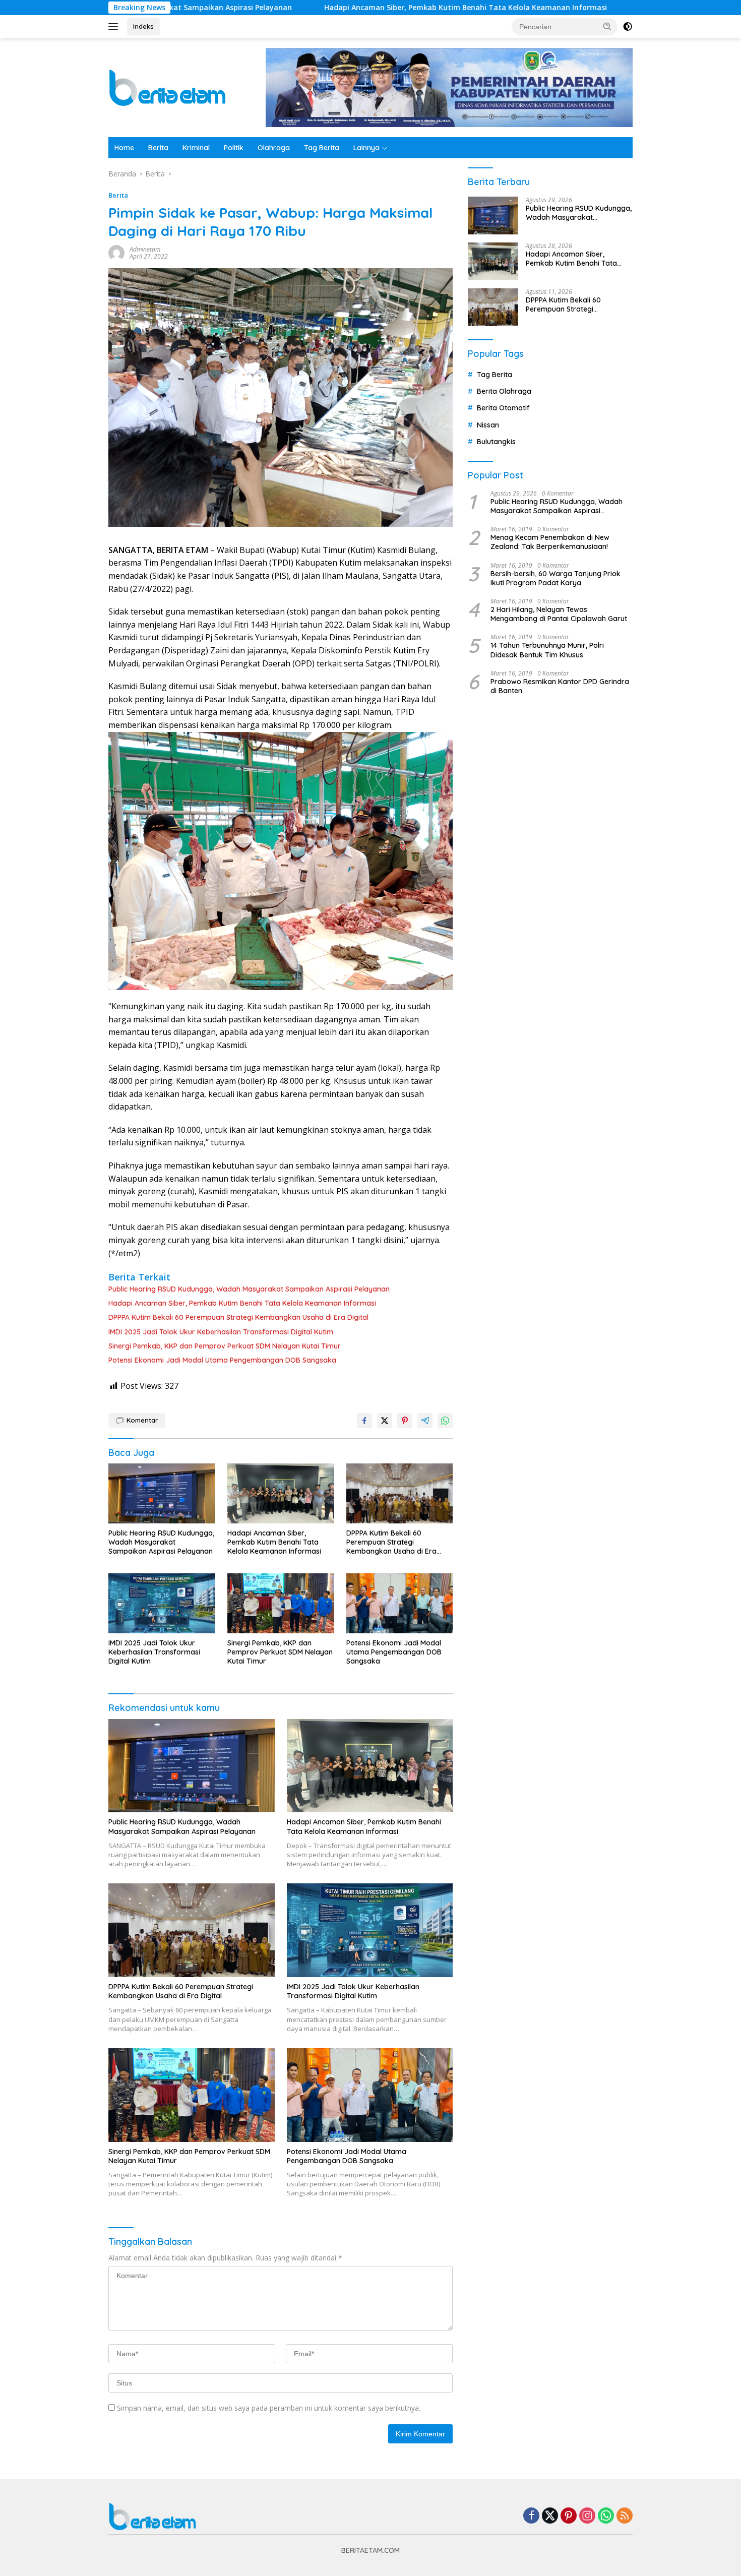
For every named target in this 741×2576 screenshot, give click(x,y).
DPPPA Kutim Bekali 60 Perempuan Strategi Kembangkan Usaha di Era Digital (238, 1317)
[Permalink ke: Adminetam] (116, 252)
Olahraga (274, 148)
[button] (607, 26)
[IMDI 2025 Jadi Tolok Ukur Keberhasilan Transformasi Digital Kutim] (162, 1603)
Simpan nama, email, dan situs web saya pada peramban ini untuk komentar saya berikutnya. (269, 2408)
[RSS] (625, 2516)
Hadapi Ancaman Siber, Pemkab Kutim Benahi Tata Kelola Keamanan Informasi (350, 8)
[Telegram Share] (425, 1421)
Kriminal (196, 148)
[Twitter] (550, 2516)
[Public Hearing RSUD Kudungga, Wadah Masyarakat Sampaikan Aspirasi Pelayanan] (162, 1493)
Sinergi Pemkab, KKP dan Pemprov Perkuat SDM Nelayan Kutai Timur (225, 1346)
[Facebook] (531, 2516)
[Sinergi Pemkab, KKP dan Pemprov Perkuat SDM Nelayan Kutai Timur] (281, 1603)
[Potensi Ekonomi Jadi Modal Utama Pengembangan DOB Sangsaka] (400, 1603)
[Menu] (115, 27)
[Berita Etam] (169, 87)
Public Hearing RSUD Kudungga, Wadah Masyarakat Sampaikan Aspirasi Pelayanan (249, 1289)
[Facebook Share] (364, 1421)
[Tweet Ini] (385, 1421)
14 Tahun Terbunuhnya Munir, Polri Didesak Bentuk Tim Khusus (547, 650)
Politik (234, 148)
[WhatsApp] (606, 2516)
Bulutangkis (496, 442)
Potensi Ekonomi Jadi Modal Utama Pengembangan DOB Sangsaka (222, 1360)
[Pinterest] (569, 2516)
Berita (158, 148)
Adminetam (145, 249)
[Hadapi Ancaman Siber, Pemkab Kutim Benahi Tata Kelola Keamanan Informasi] (281, 1493)
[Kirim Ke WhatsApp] (445, 1421)
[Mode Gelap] (628, 27)
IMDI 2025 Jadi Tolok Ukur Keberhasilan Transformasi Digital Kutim (221, 1332)
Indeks (143, 26)
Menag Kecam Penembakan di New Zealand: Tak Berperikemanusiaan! (550, 542)
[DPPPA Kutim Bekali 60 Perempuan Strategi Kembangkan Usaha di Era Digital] (400, 1493)
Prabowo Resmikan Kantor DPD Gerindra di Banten (560, 686)
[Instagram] (587, 2516)
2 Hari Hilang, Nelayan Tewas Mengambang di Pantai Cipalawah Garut (559, 614)
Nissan (488, 425)
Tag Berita (322, 148)
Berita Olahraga (504, 391)
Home (124, 148)
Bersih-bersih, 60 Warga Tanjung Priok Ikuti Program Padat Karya (555, 578)
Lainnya (366, 148)
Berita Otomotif (503, 408)
